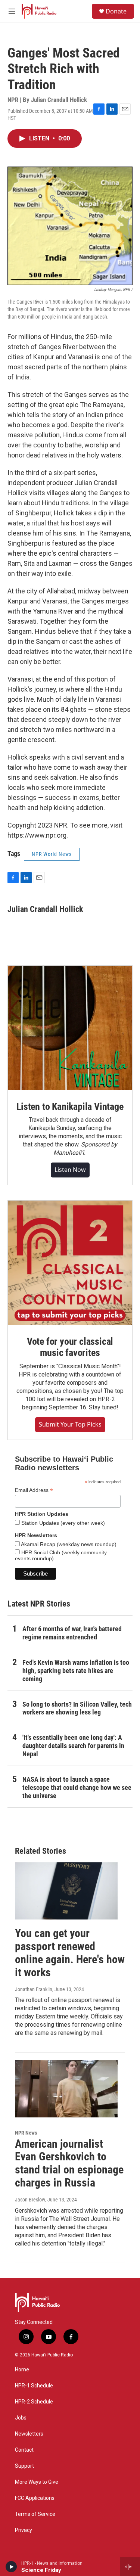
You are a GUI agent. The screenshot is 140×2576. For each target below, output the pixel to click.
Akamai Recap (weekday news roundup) (68, 1544)
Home (22, 2370)
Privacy (24, 2530)
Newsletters (29, 2434)
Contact (24, 2450)
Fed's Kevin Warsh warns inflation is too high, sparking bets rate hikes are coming (76, 1671)
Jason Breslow (30, 2200)
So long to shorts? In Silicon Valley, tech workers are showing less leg (77, 1708)
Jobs (21, 2418)
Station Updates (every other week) (62, 1523)
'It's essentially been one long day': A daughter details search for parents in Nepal (73, 1746)
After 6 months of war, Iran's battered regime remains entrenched (72, 1633)
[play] (11, 2567)
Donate (116, 11)
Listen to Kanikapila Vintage (70, 1107)
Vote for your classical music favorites (70, 1347)
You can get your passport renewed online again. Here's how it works (70, 1953)
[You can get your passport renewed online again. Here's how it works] (66, 1891)
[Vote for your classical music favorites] (70, 1263)
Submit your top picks (70, 1424)
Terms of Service (35, 2514)
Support (24, 2466)
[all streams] (130, 2567)
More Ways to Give (37, 2482)
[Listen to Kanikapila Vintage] (70, 1028)
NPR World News (52, 854)
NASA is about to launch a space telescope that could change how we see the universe (77, 1787)
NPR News (26, 2133)
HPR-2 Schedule (34, 2402)
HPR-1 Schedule (34, 2386)
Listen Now (70, 1170)
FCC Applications (35, 2498)
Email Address (34, 1490)
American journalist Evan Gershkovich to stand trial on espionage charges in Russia (69, 2163)
